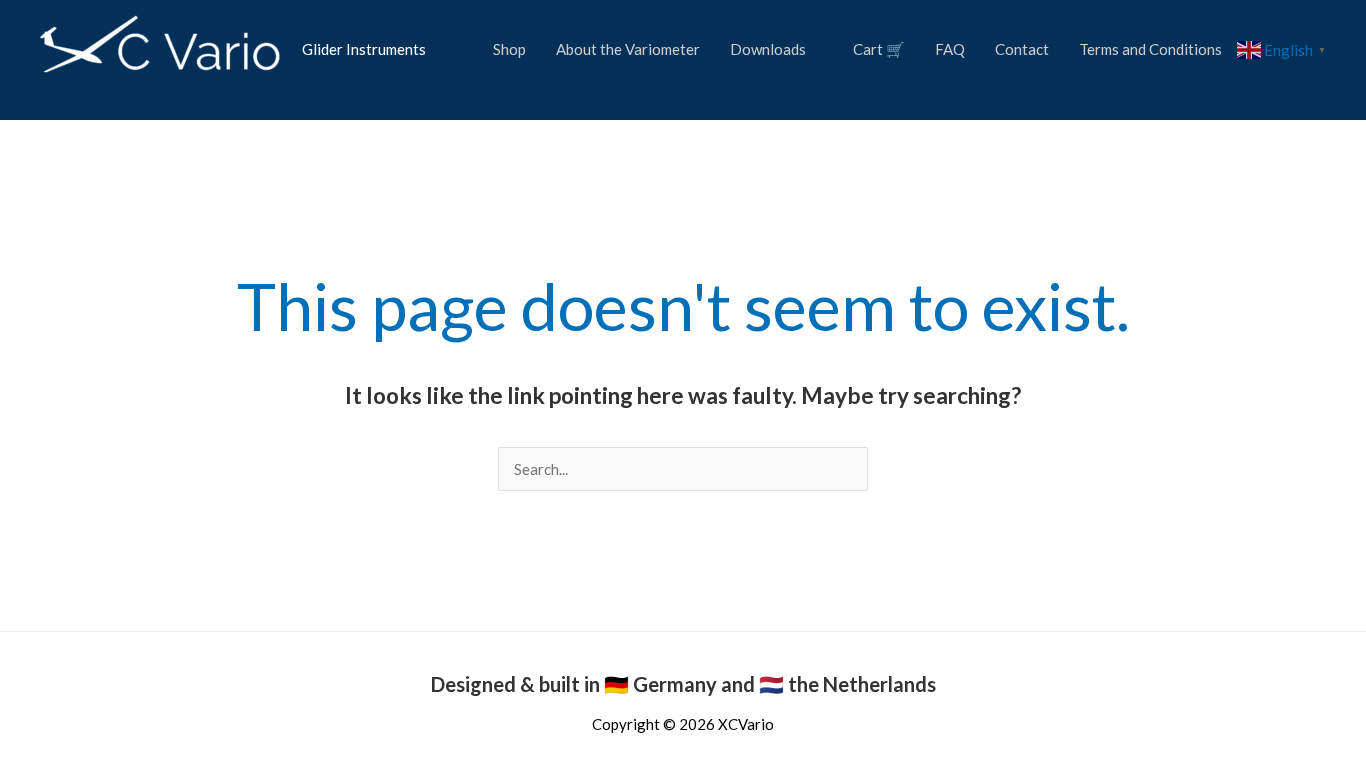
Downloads (768, 49)
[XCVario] (161, 47)
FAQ (950, 49)
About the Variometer (628, 49)
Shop (509, 49)
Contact (1022, 49)
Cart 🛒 (879, 49)
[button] (58, 94)
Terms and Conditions (1150, 49)
